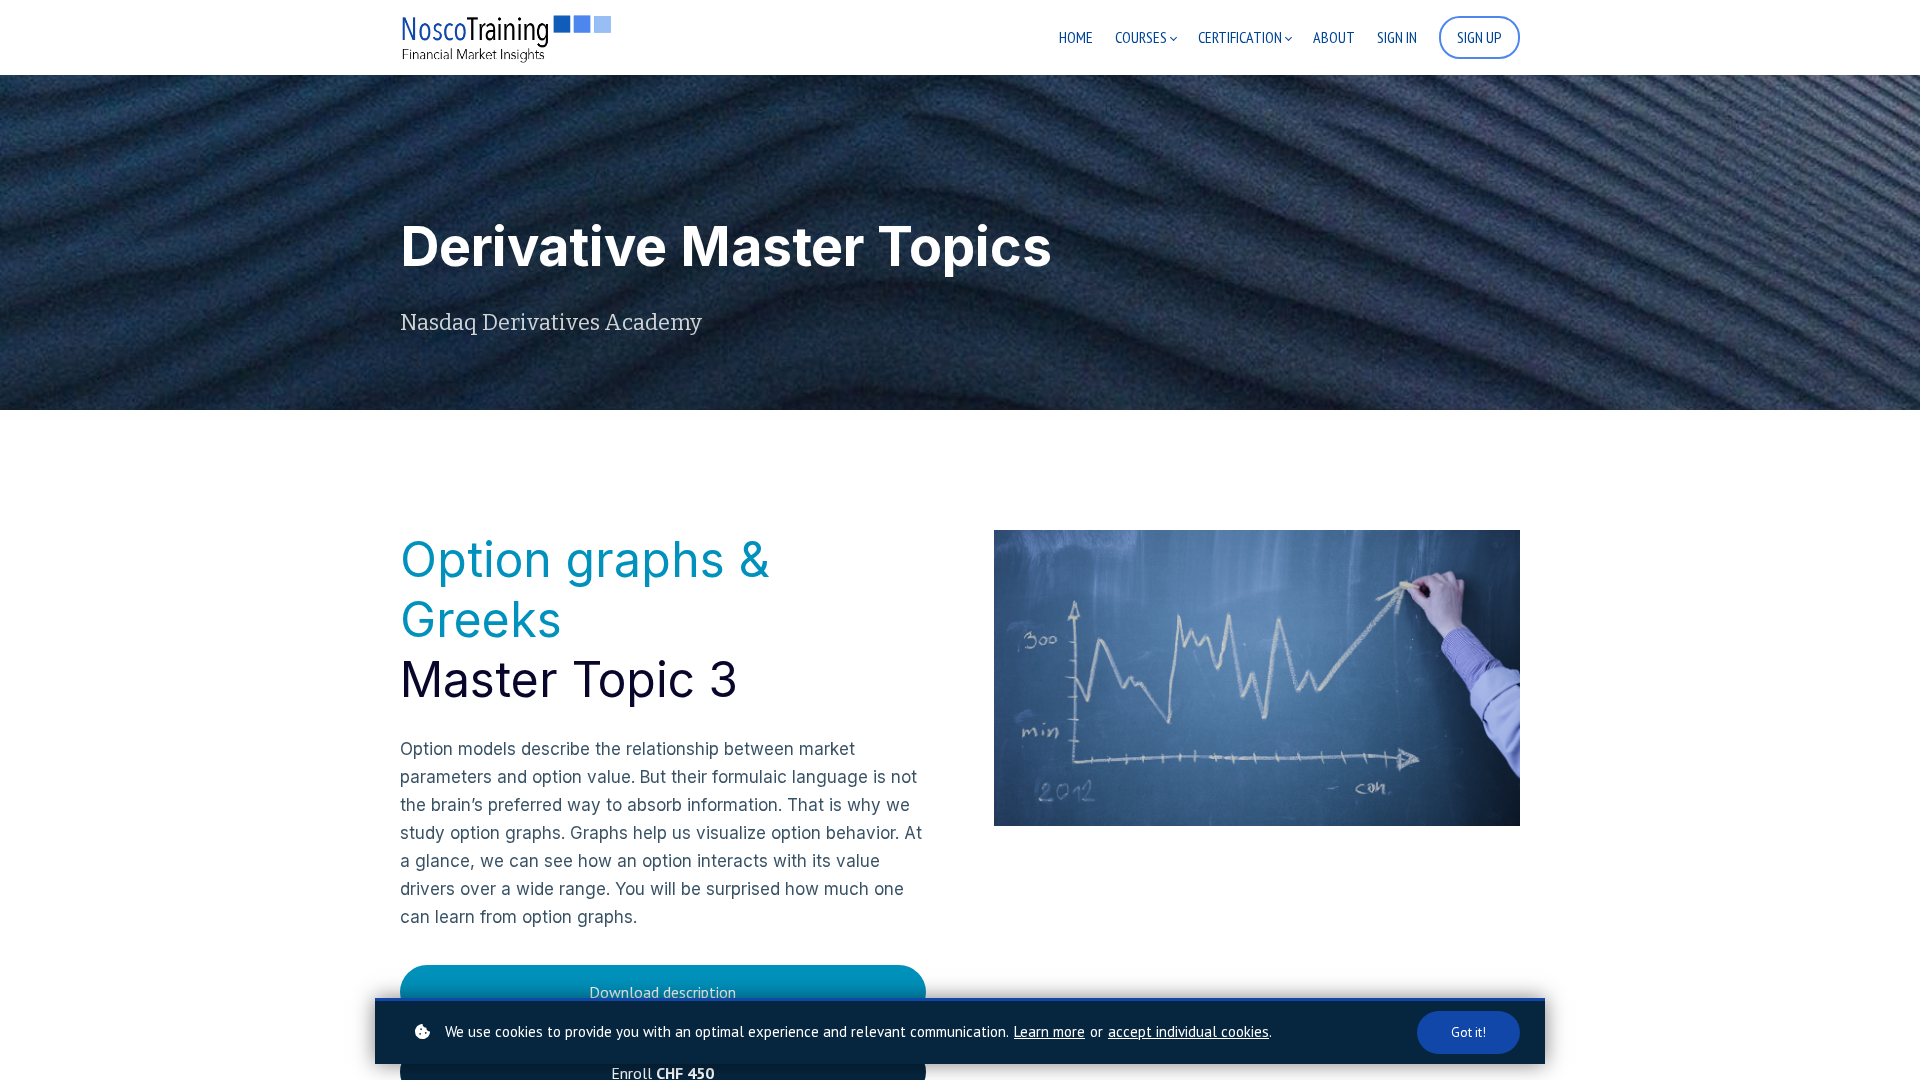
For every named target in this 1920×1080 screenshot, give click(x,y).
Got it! (1468, 1032)
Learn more (1049, 1031)
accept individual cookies (1188, 1031)
